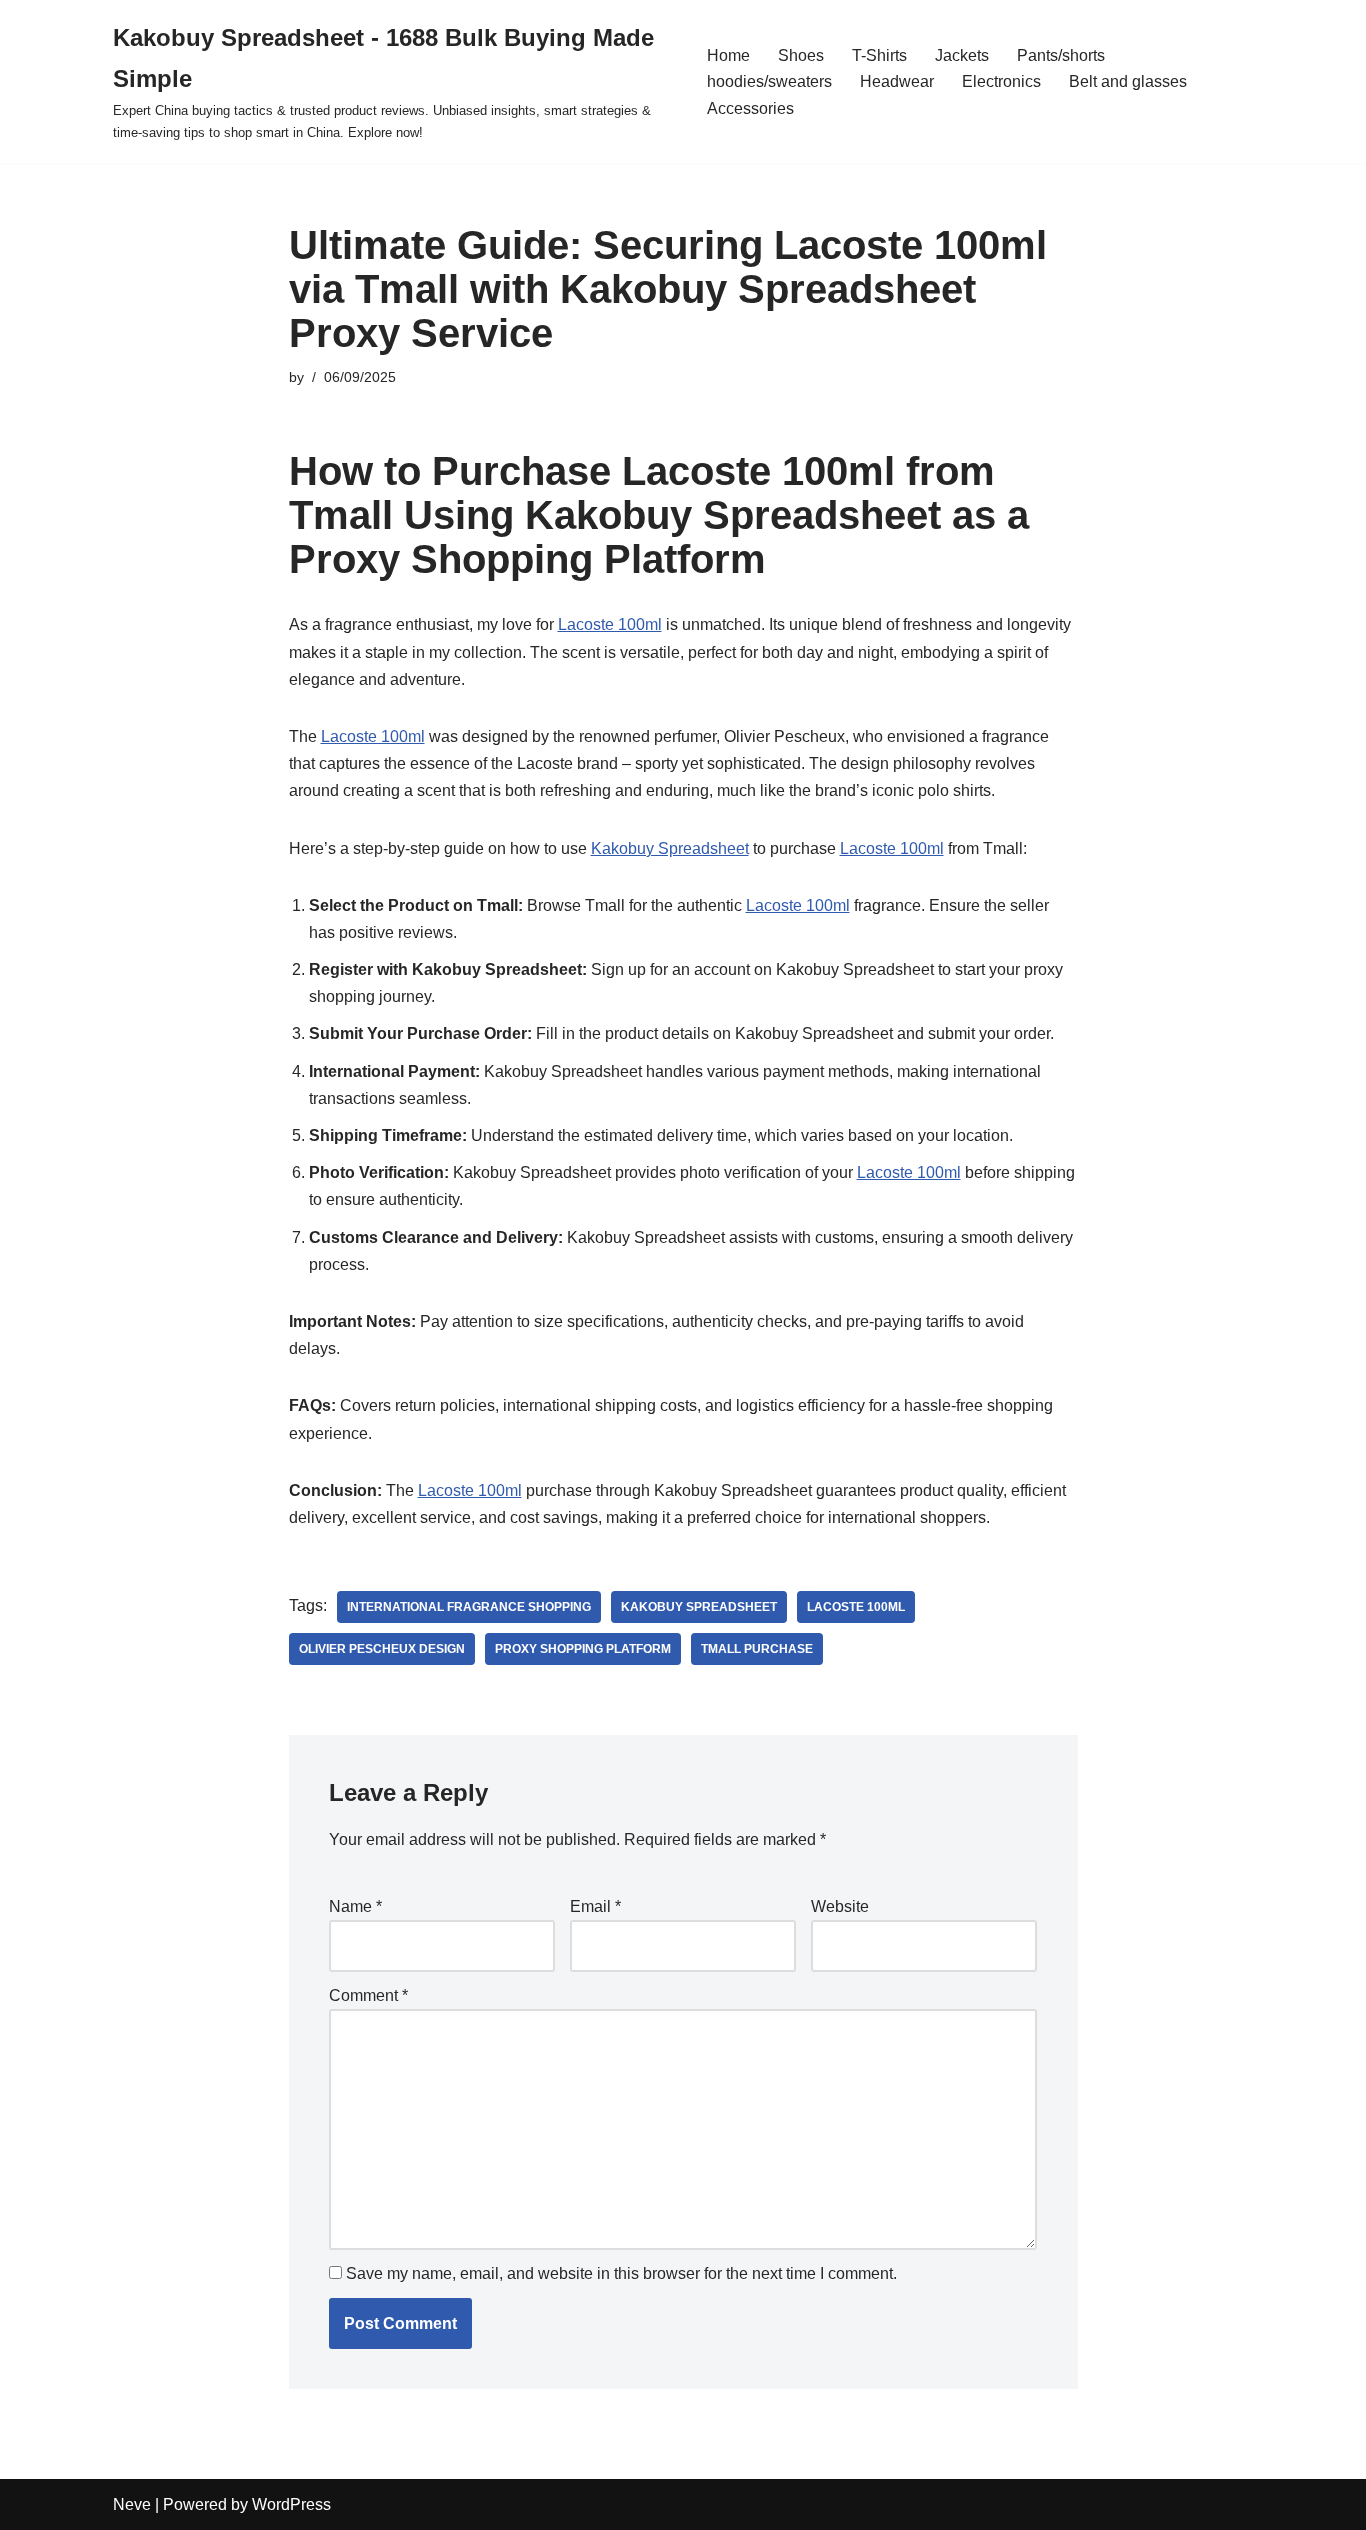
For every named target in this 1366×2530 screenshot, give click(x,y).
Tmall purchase (757, 1649)
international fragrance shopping (469, 1607)
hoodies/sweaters (769, 81)
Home (728, 55)
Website (840, 1906)
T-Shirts (879, 55)
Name (355, 1906)
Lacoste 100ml (610, 624)
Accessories (750, 108)
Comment (368, 1995)
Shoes (801, 55)
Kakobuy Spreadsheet (670, 848)
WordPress (291, 2504)
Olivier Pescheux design (382, 1649)
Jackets (962, 55)
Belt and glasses (1128, 81)
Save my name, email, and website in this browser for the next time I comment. (621, 2273)
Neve (132, 2504)
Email (595, 1906)
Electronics (1001, 81)
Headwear (897, 81)
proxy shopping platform (583, 1649)
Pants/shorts (1061, 55)
